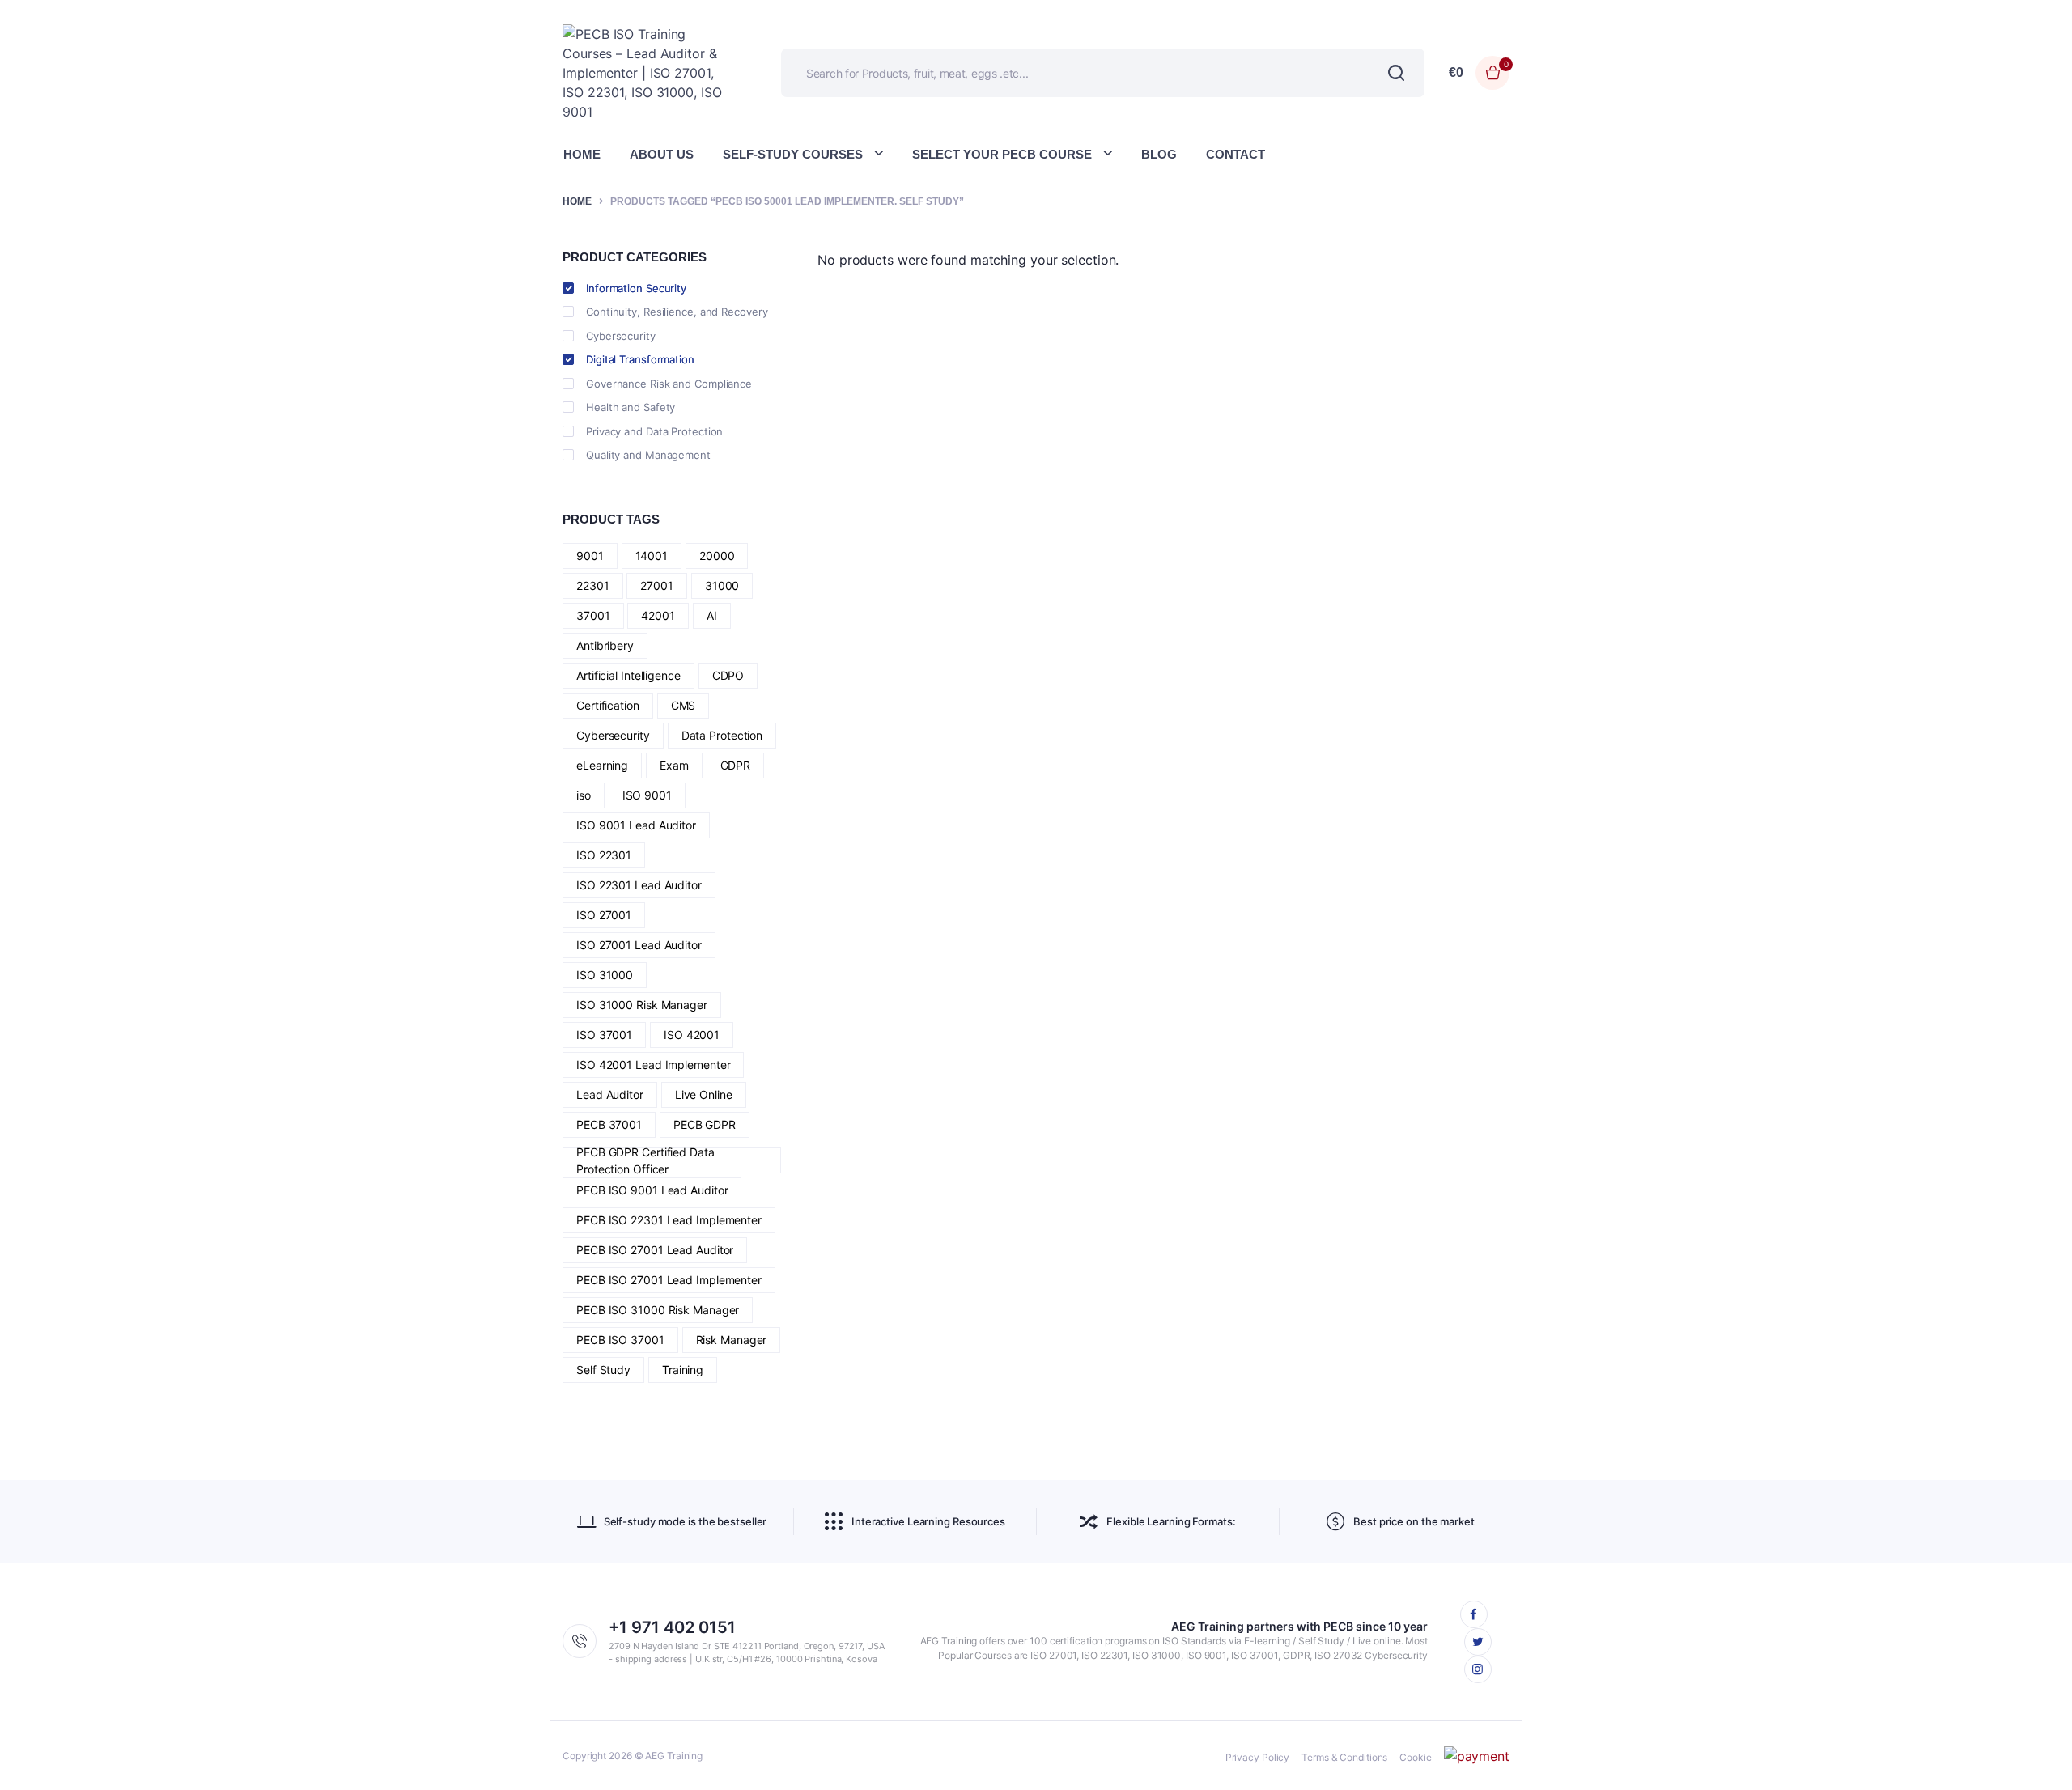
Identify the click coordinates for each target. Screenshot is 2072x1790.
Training (683, 1370)
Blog (1159, 154)
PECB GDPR (705, 1124)
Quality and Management (648, 455)
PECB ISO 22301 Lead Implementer (669, 1220)
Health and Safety (631, 407)
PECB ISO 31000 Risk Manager (658, 1310)
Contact (1236, 154)
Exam (674, 765)
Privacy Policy (1258, 1757)
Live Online (704, 1094)
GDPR (736, 765)
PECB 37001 (609, 1124)
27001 (657, 585)
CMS (684, 705)
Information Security (636, 288)
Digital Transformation (640, 359)
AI (712, 615)
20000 (717, 556)
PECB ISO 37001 (620, 1340)
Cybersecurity (621, 336)
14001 (652, 556)
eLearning (602, 765)
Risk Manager (732, 1340)
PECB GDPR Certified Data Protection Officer (645, 1160)
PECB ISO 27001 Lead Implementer (669, 1280)
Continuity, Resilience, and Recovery (677, 312)
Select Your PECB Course (1002, 154)
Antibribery (605, 645)
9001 (590, 556)
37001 (593, 615)
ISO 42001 (692, 1035)
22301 (593, 585)
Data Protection (722, 735)
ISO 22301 (604, 855)
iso (584, 795)
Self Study (603, 1370)
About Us (662, 154)
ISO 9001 (647, 795)
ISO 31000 (605, 975)
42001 (658, 615)
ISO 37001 (604, 1035)
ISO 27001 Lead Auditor (639, 945)
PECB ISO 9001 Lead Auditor (652, 1190)
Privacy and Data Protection (654, 431)
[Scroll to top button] (2036, 1754)
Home (582, 154)
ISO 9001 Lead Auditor (636, 825)
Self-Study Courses (793, 154)
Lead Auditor (610, 1094)
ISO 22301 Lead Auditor (639, 885)
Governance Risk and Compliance (669, 384)
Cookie (1415, 1757)
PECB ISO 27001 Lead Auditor (655, 1250)
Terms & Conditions (1344, 1757)
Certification (608, 705)
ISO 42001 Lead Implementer (653, 1065)
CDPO (728, 675)
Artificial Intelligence (628, 675)
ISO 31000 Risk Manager (642, 1005)
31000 (722, 585)
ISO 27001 (604, 915)
